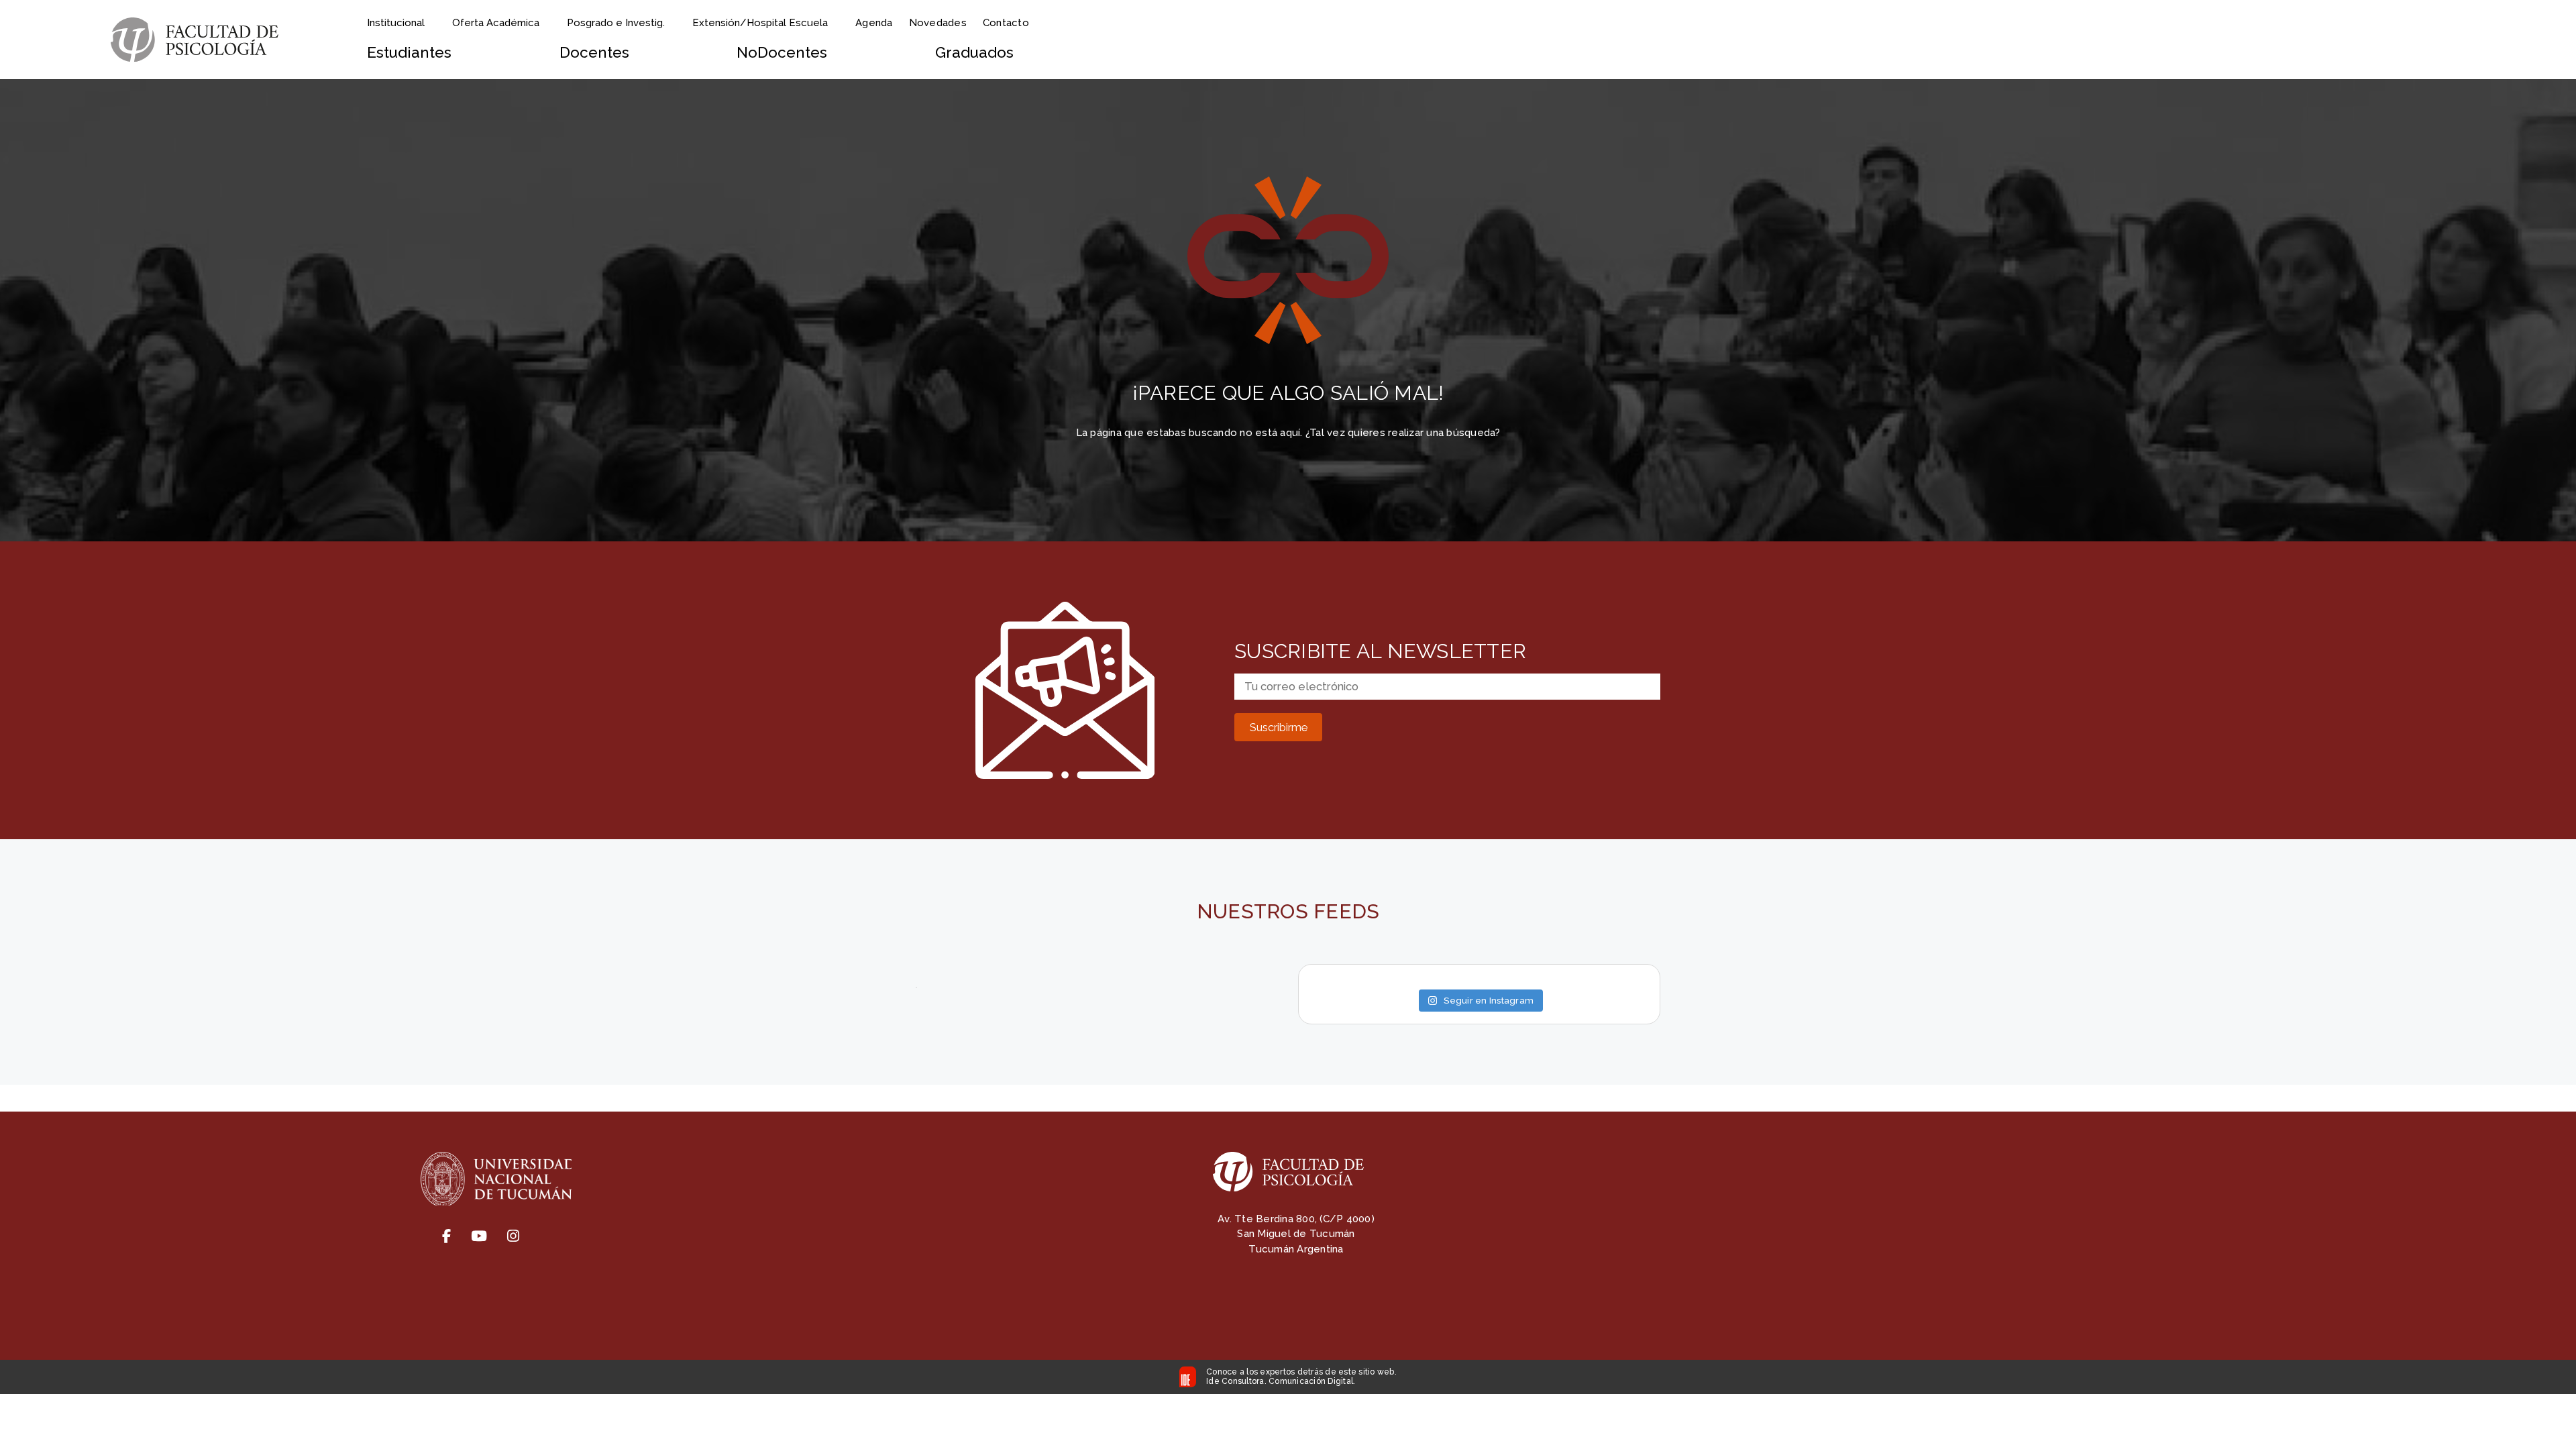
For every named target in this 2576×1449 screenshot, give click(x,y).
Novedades (938, 23)
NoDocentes (782, 52)
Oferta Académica (496, 23)
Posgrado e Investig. (616, 23)
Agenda (874, 23)
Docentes (594, 52)
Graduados (974, 52)
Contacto (1006, 23)
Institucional (396, 23)
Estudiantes (409, 52)
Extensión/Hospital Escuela (760, 23)
